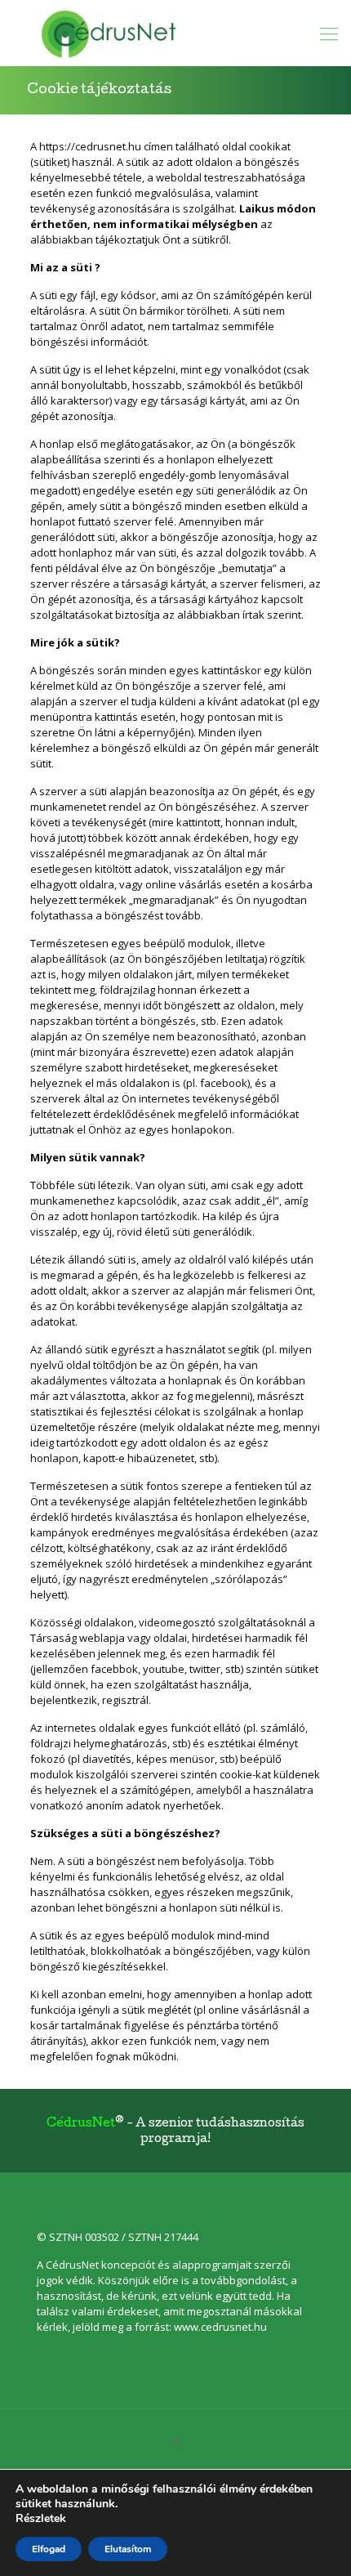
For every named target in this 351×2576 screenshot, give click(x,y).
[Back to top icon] (175, 2443)
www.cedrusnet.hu (220, 2327)
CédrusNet (81, 2124)
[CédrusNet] (175, 33)
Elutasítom (128, 2549)
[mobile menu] (329, 33)
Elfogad (49, 2549)
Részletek (41, 2519)
